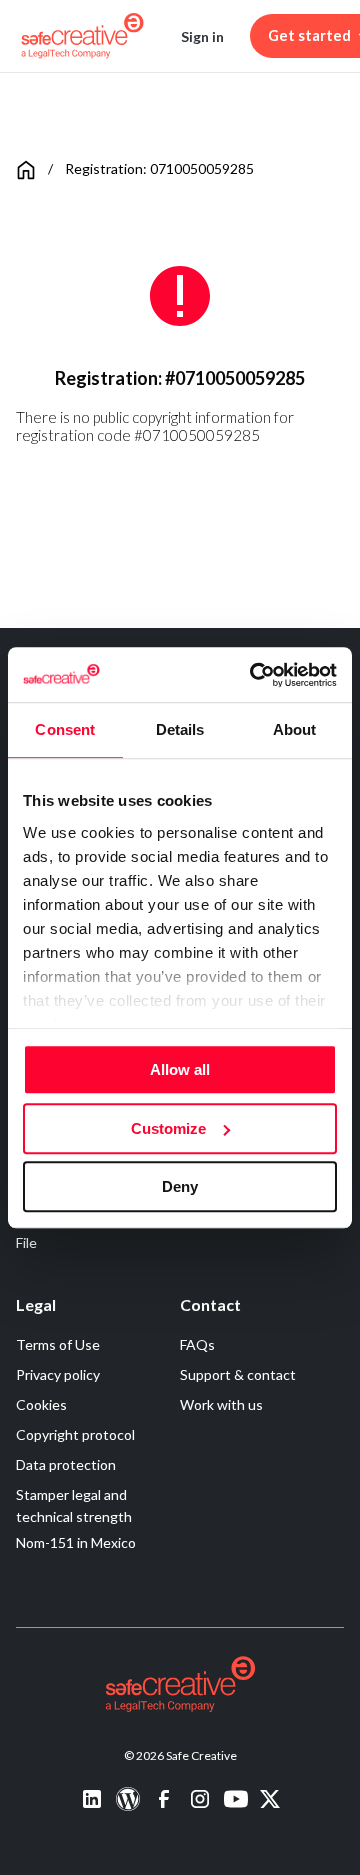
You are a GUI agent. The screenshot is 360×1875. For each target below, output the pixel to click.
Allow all (180, 1069)
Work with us (221, 1404)
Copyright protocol (75, 1434)
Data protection (66, 1464)
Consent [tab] (65, 729)
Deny (180, 1186)
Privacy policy (58, 1374)
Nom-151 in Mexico (76, 1542)
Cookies (41, 1404)
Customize (168, 1128)
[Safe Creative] (82, 36)
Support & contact (238, 1374)
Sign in (202, 36)
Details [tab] (180, 729)
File (26, 1242)
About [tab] (295, 729)
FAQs (197, 1344)
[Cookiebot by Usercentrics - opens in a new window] (254, 675)
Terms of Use (58, 1344)
